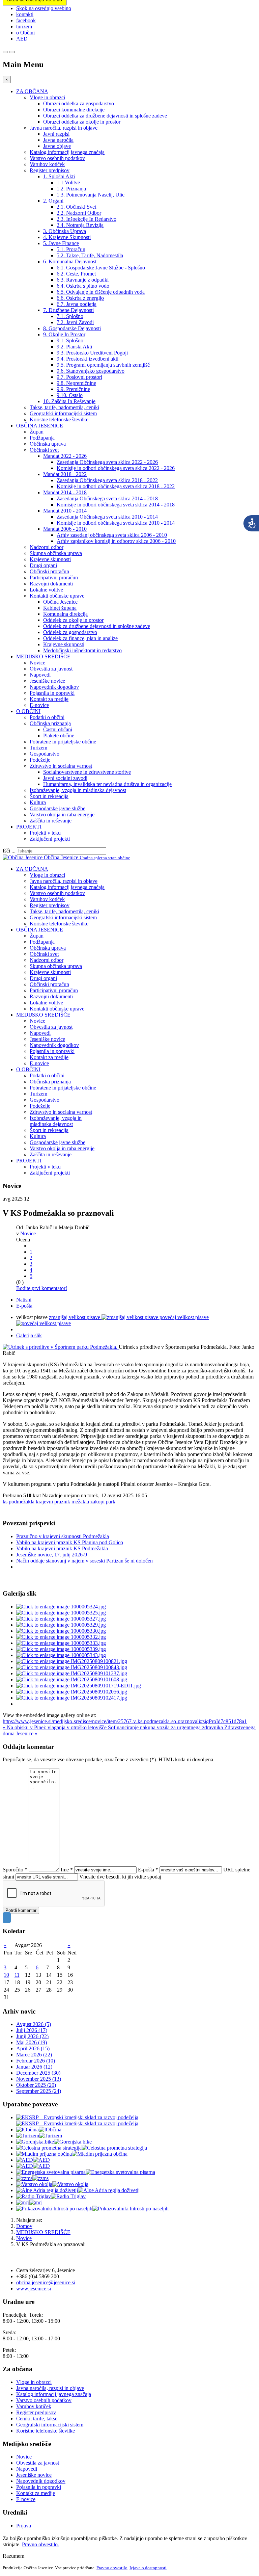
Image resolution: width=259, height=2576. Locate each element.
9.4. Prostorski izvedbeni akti (88, 359)
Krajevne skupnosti (50, 559)
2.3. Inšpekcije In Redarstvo (87, 219)
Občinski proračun (49, 571)
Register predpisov (50, 170)
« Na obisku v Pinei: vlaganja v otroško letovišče (55, 1727)
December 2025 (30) (38, 2073)
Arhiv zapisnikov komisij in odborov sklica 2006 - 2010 (116, 541)
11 (17, 1975)
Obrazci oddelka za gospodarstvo (79, 103)
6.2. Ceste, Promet (76, 274)
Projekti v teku (45, 833)
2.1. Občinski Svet (76, 207)
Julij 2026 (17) (32, 2030)
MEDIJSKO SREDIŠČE (43, 656)
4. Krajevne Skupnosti (67, 237)
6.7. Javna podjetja (77, 304)
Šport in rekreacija (49, 796)
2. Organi (53, 201)
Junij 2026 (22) (32, 2036)
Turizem (38, 748)
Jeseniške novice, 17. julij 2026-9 (52, 1555)
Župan (37, 432)
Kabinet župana (60, 608)
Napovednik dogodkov (54, 687)
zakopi (97, 1502)
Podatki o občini (47, 717)
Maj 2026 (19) (32, 2042)
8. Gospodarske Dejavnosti (72, 328)
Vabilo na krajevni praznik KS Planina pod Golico (70, 1542)
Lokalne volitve (46, 590)
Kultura (38, 802)
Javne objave (57, 146)
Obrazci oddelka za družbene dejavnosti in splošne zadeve (105, 116)
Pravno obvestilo (112, 2568)
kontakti (25, 14)
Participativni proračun (54, 577)
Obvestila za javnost (51, 669)
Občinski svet (44, 450)
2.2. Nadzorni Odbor (79, 213)
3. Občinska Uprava (65, 231)
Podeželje (40, 760)
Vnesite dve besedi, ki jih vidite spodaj (120, 1877)
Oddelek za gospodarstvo (70, 632)
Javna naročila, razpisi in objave (64, 128)
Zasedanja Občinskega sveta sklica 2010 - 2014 (107, 517)
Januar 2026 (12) (34, 2067)
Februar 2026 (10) (36, 2061)
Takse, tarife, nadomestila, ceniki (64, 407)
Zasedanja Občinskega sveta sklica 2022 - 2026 (107, 462)
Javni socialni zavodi (65, 778)
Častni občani (58, 729)
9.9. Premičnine (73, 389)
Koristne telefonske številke (59, 419)
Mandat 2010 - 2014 (65, 511)
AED (22, 39)
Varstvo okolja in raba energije (62, 814)
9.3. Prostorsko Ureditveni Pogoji (92, 353)
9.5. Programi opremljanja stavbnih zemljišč (103, 365)
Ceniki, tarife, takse (37, 2419)
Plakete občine (59, 735)
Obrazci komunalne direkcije (74, 110)
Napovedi (40, 675)
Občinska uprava (48, 444)
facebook (26, 20)
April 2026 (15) (33, 2048)
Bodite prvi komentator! (42, 1288)
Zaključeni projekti (50, 839)
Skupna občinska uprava (56, 553)
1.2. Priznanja (71, 189)
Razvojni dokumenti (51, 584)
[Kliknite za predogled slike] (61, 1347)
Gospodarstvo (45, 754)
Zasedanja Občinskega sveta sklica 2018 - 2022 (107, 480)
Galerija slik (29, 1335)
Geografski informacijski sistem (63, 413)
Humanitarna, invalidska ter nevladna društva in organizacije (107, 784)
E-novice (39, 705)
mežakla (80, 1502)
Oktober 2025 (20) (36, 2085)
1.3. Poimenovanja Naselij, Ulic (91, 195)
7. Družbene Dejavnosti (68, 310)
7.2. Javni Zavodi (75, 322)
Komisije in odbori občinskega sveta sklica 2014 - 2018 (116, 505)
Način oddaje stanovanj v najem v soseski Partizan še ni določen (84, 1561)
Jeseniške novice (47, 681)
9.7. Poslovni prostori (79, 377)
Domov (24, 2226)
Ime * (67, 1870)
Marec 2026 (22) (34, 2055)
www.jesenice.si (34, 2289)
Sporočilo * (15, 1870)
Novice (37, 663)
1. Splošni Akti (59, 176)
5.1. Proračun (71, 249)
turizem (24, 27)
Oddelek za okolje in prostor (73, 620)
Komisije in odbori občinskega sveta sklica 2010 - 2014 (116, 523)
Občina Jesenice (60, 602)
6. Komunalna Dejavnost (70, 261)
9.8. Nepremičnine (76, 383)
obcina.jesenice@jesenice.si (46, 2282)
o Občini (25, 33)
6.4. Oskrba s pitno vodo (83, 286)
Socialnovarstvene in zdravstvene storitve (87, 772)
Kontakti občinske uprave (57, 596)
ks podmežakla (19, 1502)
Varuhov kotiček (47, 164)
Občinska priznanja (50, 723)
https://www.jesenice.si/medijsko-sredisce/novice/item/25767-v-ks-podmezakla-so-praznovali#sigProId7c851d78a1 (125, 1721)
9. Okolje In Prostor (64, 334)
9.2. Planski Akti (74, 347)
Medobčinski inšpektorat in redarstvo (82, 650)
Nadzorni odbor (47, 547)
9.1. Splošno (70, 340)
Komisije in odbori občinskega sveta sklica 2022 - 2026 (116, 468)
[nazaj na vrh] (7, 1918)
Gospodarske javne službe (57, 808)
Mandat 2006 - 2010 (65, 529)
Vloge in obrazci (47, 97)
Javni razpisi (56, 134)
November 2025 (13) (39, 2079)
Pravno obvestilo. (40, 2544)
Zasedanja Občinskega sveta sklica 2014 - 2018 (107, 498)
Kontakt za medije (49, 699)
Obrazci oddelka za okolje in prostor (82, 122)
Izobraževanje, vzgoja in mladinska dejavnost (78, 790)
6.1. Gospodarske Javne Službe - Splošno (101, 268)
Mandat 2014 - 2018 (65, 492)
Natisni (24, 1300)
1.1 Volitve (68, 182)
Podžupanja (42, 438)
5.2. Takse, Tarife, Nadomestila (90, 255)
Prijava (24, 2526)
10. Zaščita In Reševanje (69, 401)
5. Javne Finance (61, 243)
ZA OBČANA (32, 91)
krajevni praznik (53, 1502)
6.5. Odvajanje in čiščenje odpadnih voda (101, 292)
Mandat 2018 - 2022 (65, 474)
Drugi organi (43, 565)
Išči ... (9, 851)
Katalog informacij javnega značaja (67, 152)
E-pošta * (148, 1870)
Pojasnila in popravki (52, 693)
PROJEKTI (29, 827)
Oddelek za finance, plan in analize (80, 638)
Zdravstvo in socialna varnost (61, 766)
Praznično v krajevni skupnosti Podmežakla (63, 1536)
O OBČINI (28, 711)
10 (6, 1975)
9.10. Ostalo (70, 395)
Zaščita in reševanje (51, 821)
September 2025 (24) (39, 2091)
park (111, 1502)
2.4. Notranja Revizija (80, 225)
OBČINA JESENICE (40, 426)
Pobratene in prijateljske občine (63, 742)
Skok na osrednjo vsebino (44, 8)
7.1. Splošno (70, 316)
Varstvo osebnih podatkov (57, 158)
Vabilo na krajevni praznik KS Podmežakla (62, 1548)
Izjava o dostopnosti (148, 2568)
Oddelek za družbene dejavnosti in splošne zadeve (97, 626)
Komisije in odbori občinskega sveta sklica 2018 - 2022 (116, 486)
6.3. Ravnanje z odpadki (83, 280)
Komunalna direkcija (65, 614)
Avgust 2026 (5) (34, 2024)
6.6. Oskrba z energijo (80, 298)
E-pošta (24, 1306)
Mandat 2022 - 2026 (65, 456)
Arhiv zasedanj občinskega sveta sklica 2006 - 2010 (112, 535)
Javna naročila (58, 140)
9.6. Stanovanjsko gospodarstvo (91, 371)
